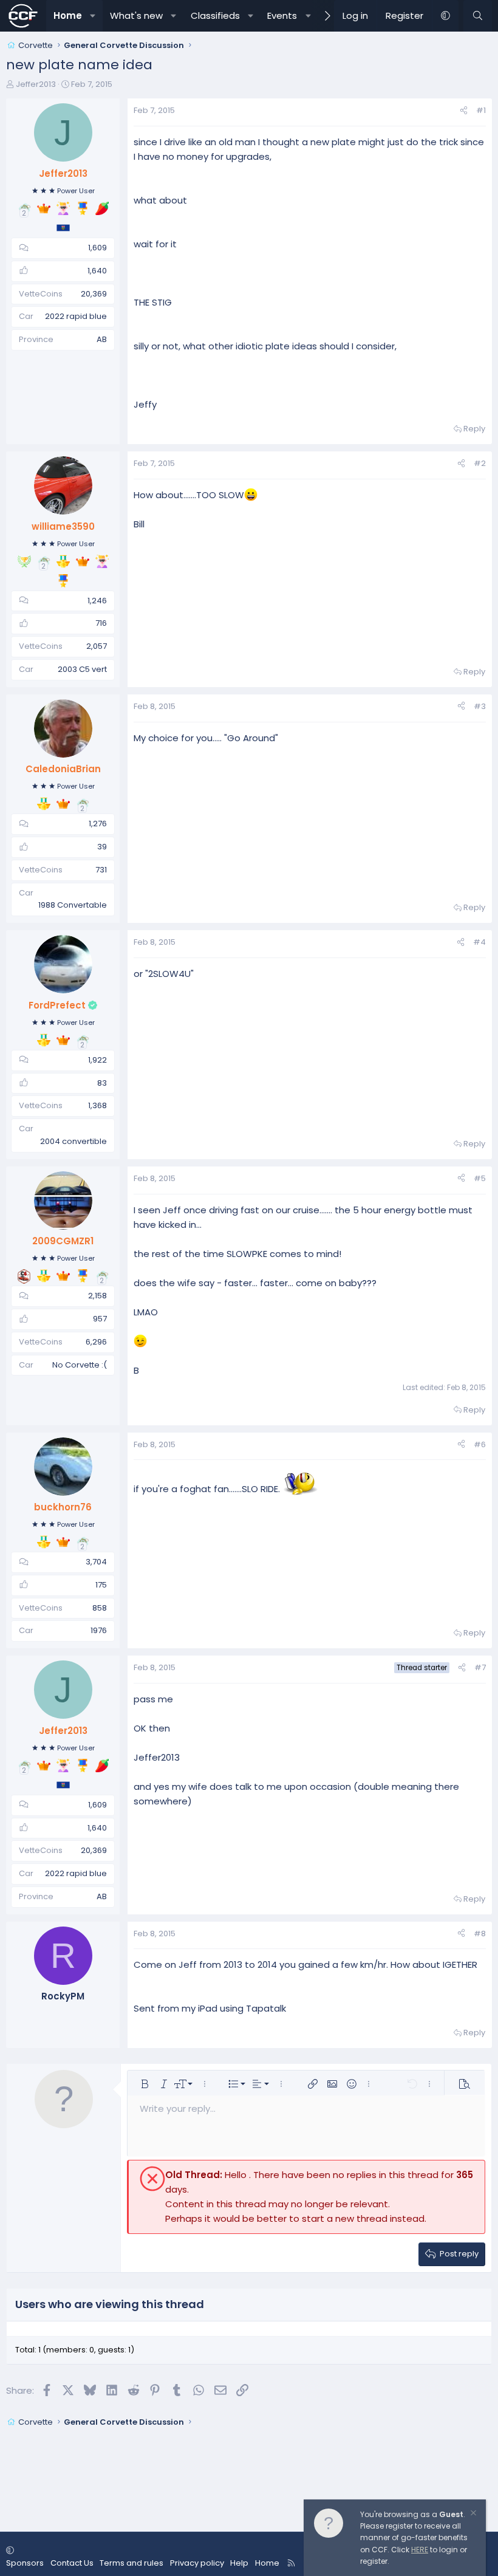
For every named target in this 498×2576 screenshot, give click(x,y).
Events (282, 15)
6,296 (96, 1342)
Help (239, 2563)
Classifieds (215, 15)
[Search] (478, 16)
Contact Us (72, 2563)
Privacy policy (197, 2563)
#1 (481, 110)
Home (68, 15)
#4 (479, 942)
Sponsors (25, 2563)
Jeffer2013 (36, 84)
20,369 (94, 294)
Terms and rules (131, 2563)
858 (100, 1608)
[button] (93, 16)
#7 (480, 1667)
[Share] (464, 111)
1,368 (97, 1105)
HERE (420, 2550)
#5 (480, 1178)
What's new (136, 15)
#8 (480, 1934)
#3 (480, 706)
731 (101, 870)
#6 (480, 1444)
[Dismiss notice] (472, 2514)
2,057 (97, 646)
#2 (480, 463)
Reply (474, 429)
